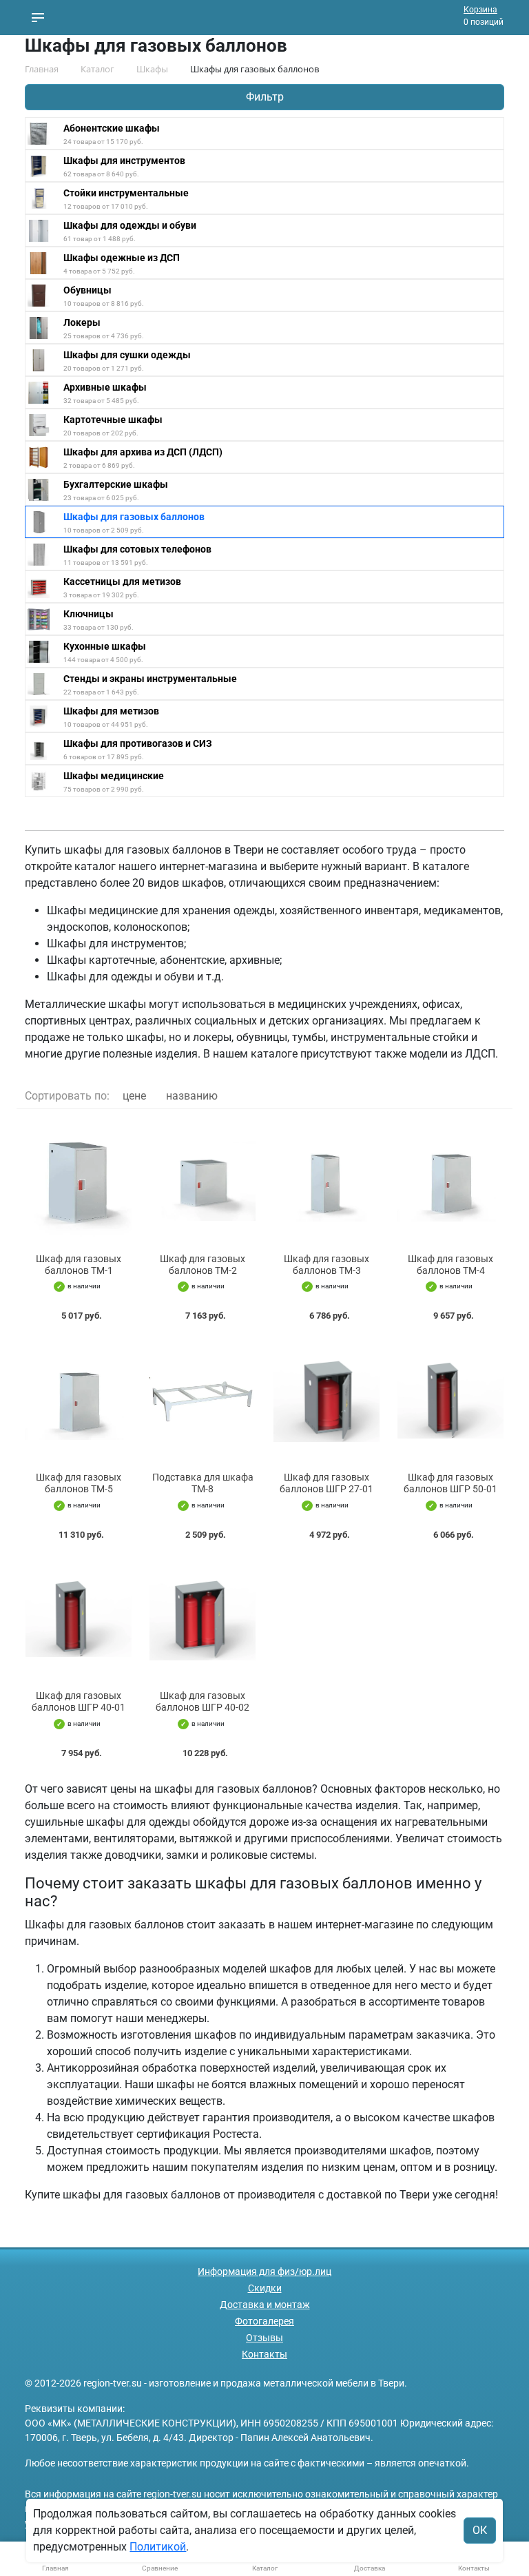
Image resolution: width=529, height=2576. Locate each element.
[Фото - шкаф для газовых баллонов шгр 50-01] (450, 1400)
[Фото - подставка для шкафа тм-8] (203, 1400)
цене (134, 1096)
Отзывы (264, 2338)
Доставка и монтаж (265, 2305)
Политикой (158, 2547)
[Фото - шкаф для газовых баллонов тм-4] (450, 1181)
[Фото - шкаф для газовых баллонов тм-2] (203, 1181)
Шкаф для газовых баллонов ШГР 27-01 (326, 1483)
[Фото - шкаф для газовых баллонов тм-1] (79, 1181)
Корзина (480, 10)
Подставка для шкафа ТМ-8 (203, 1483)
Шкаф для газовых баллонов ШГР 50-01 (450, 1483)
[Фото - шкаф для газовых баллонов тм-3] (326, 1181)
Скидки (265, 2288)
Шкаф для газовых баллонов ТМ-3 (326, 1265)
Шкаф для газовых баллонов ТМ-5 (79, 1483)
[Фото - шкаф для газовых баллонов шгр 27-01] (326, 1400)
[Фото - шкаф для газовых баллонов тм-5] (79, 1400)
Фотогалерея (264, 2321)
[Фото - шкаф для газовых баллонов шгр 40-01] (79, 1619)
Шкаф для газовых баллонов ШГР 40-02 (203, 1701)
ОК (480, 2530)
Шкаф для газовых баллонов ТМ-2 (203, 1265)
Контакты (264, 2354)
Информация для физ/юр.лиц (264, 2271)
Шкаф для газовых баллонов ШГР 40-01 (79, 1701)
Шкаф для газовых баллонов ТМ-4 (450, 1265)
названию (192, 1096)
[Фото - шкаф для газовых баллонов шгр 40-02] (203, 1619)
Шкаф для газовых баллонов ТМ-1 (79, 1265)
